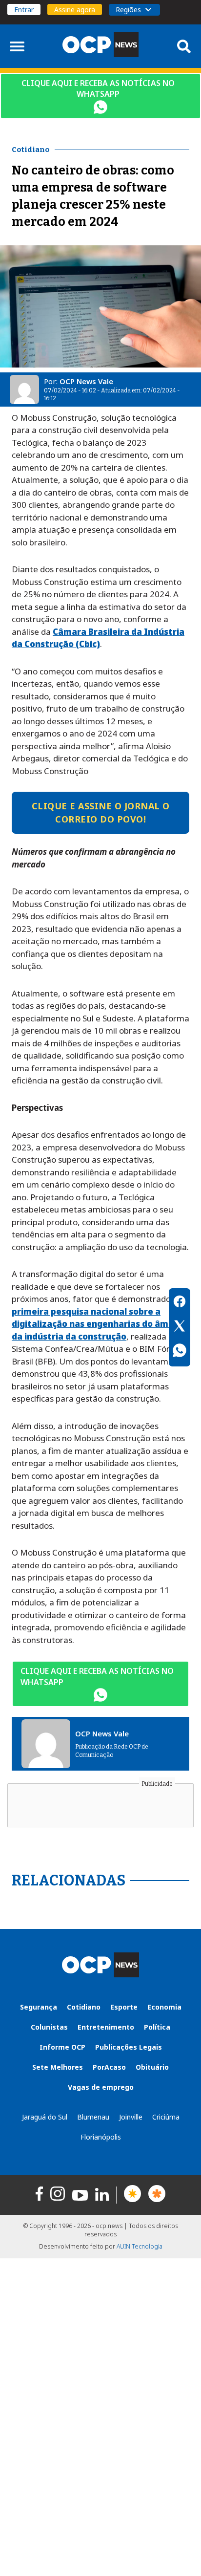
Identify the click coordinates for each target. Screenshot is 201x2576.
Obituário (152, 2067)
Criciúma (166, 2117)
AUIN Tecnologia (140, 2246)
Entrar (24, 10)
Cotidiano (84, 2007)
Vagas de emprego (101, 2087)
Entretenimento (106, 2027)
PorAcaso (109, 2067)
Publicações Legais (129, 2047)
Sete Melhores (58, 2067)
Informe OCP (62, 2047)
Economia (164, 2007)
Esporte (124, 2007)
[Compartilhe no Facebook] (180, 1303)
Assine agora (75, 10)
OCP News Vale (86, 381)
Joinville (131, 2117)
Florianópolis (101, 2137)
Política (157, 2027)
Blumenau (93, 2117)
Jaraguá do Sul (45, 2117)
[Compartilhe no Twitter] (180, 1327)
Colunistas (49, 2027)
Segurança (39, 2007)
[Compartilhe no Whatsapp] (180, 1352)
